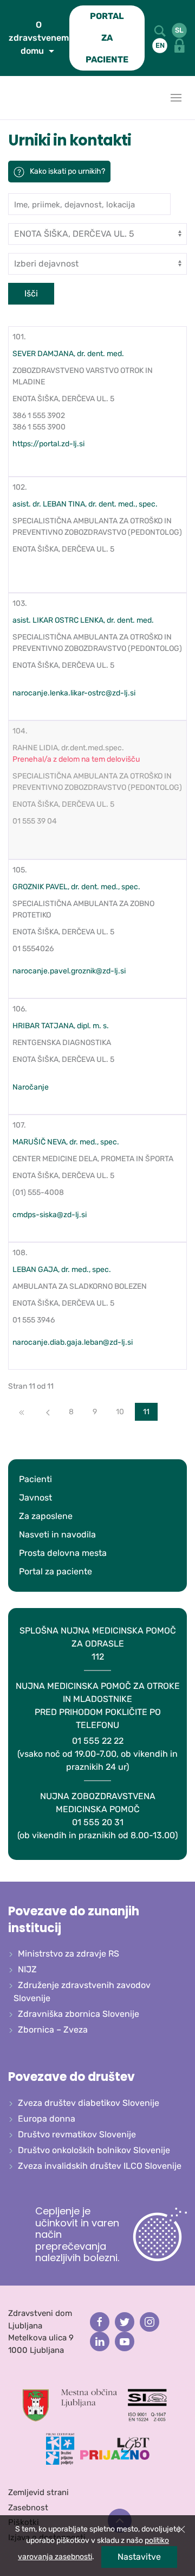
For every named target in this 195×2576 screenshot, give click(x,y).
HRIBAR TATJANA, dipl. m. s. (61, 1026)
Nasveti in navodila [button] (57, 1534)
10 (120, 1412)
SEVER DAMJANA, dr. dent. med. (68, 354)
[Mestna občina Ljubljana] (70, 2404)
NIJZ (27, 1969)
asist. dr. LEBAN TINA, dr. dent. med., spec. (85, 504)
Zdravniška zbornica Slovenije (79, 2014)
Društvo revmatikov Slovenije (77, 2134)
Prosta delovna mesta (63, 1553)
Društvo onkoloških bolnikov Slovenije (94, 2150)
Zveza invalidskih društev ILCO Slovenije (100, 2166)
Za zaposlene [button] (46, 1516)
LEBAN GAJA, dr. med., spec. (62, 1270)
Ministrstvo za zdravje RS (69, 1954)
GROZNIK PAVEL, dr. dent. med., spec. (76, 887)
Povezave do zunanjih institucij (74, 1920)
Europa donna (47, 2119)
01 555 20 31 (97, 1816)
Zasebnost (28, 2508)
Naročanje (31, 1087)
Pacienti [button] (35, 1479)
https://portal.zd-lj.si (48, 444)
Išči (31, 293)
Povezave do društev (71, 2077)
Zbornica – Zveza (53, 2030)
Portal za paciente (56, 1571)
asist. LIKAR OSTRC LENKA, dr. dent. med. (83, 620)
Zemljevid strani (38, 2492)
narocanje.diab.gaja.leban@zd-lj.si (73, 1342)
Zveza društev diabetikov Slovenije (89, 2103)
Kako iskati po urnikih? (67, 171)
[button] (161, 30)
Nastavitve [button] (139, 2557)
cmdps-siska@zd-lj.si (50, 1215)
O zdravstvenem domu (39, 38)
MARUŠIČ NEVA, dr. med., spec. (66, 1142)
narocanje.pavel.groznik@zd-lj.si (69, 971)
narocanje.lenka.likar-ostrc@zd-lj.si (74, 693)
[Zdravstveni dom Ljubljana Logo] (11, 98)
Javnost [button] (35, 1498)
